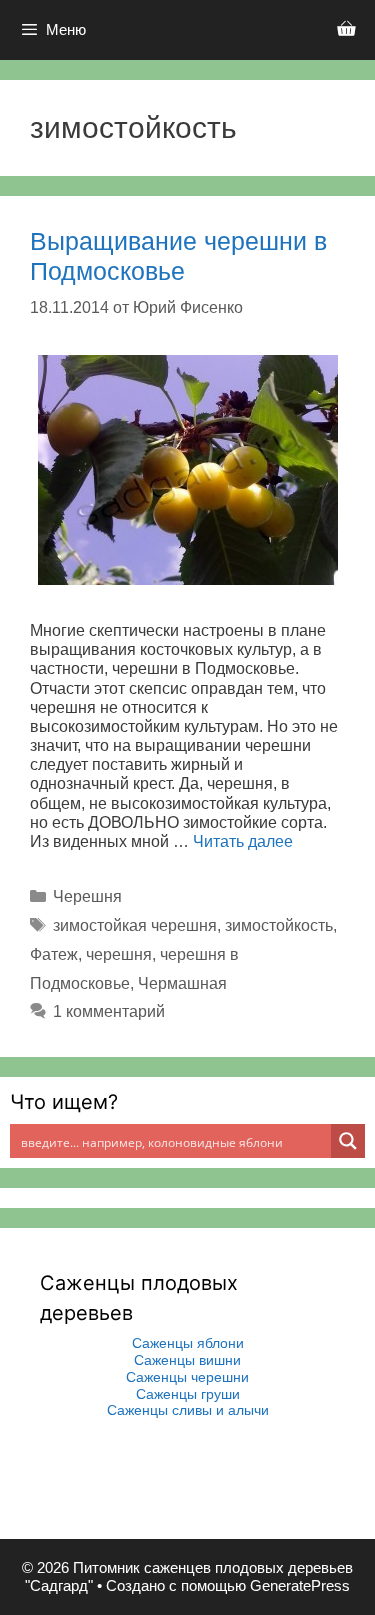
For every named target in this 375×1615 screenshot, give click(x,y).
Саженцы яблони (188, 1343)
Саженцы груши (188, 1394)
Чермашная (182, 983)
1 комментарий (109, 1011)
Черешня (87, 896)
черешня (119, 954)
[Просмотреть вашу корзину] (346, 30)
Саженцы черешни (187, 1377)
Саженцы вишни (187, 1360)
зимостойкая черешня (135, 925)
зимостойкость (279, 925)
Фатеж (54, 954)
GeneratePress (300, 1585)
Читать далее (243, 841)
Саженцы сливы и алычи (188, 1410)
